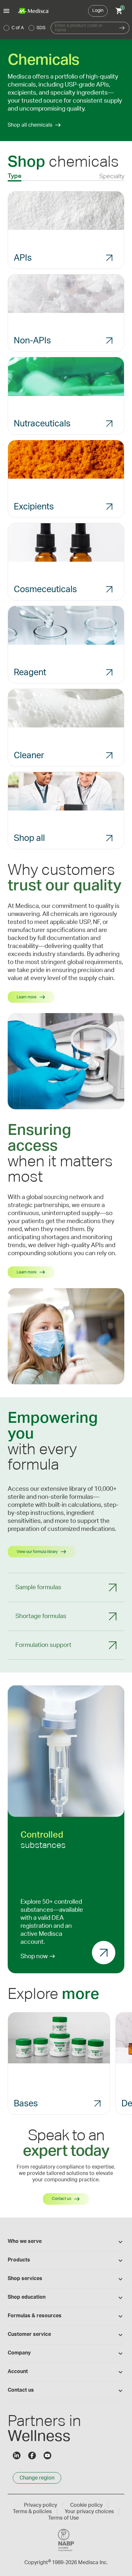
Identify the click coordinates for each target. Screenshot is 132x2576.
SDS (41, 28)
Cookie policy (86, 2505)
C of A (18, 28)
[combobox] (83, 28)
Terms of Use (63, 2518)
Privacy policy (41, 2505)
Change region (37, 2478)
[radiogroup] (25, 28)
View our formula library (37, 1552)
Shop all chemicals (30, 125)
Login (98, 11)
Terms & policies (32, 2512)
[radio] (6, 28)
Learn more (27, 997)
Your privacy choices (89, 2512)
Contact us (62, 2199)
